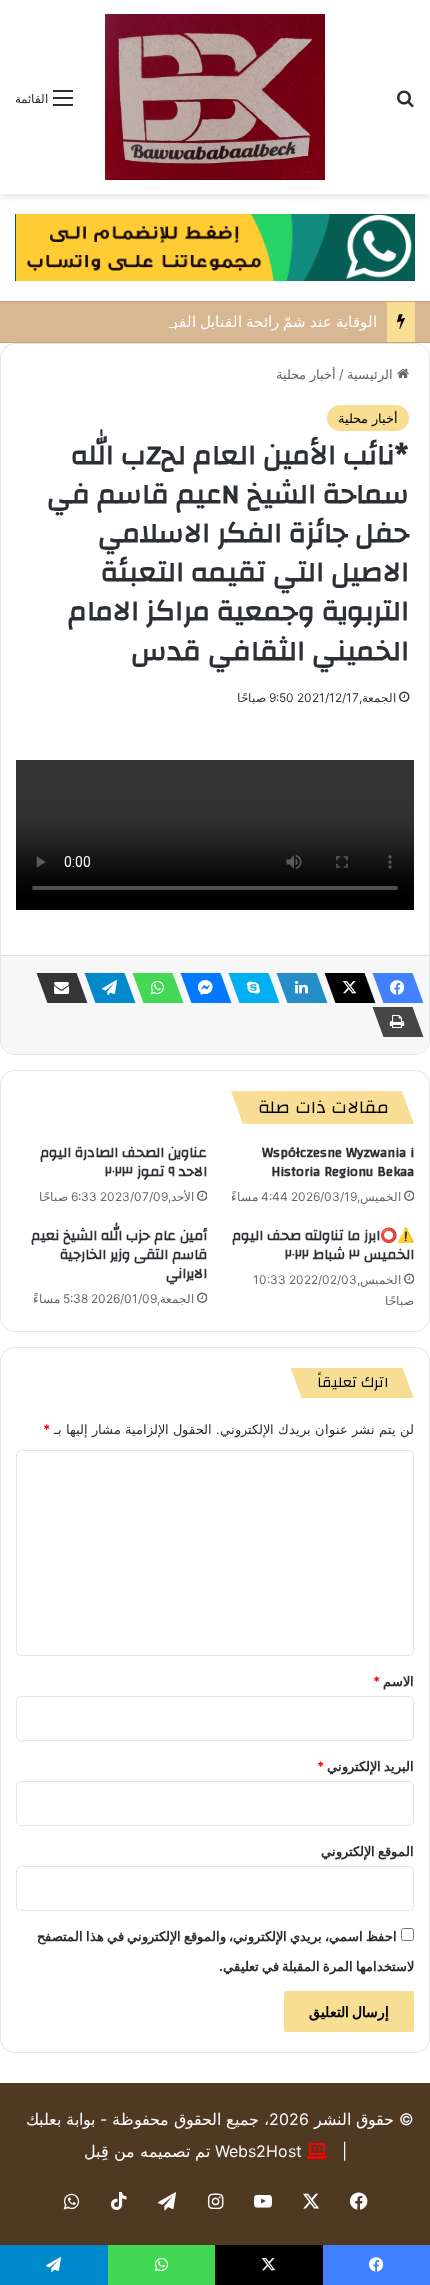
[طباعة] (392, 1022)
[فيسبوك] (392, 988)
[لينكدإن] (296, 988)
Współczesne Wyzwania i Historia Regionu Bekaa (338, 1162)
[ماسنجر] (200, 988)
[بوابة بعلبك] (215, 97)
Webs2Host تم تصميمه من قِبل (193, 2151)
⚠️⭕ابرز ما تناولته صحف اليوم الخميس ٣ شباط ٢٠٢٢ (323, 1245)
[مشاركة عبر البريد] (56, 988)
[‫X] (344, 988)
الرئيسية (372, 374)
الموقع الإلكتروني (367, 1851)
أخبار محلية (306, 374)
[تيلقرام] (104, 988)
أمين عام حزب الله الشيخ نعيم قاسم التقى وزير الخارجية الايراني (119, 1255)
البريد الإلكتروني (365, 1766)
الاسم (393, 1681)
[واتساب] (152, 988)
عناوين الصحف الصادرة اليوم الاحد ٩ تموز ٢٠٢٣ (123, 1162)
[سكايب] (248, 988)
